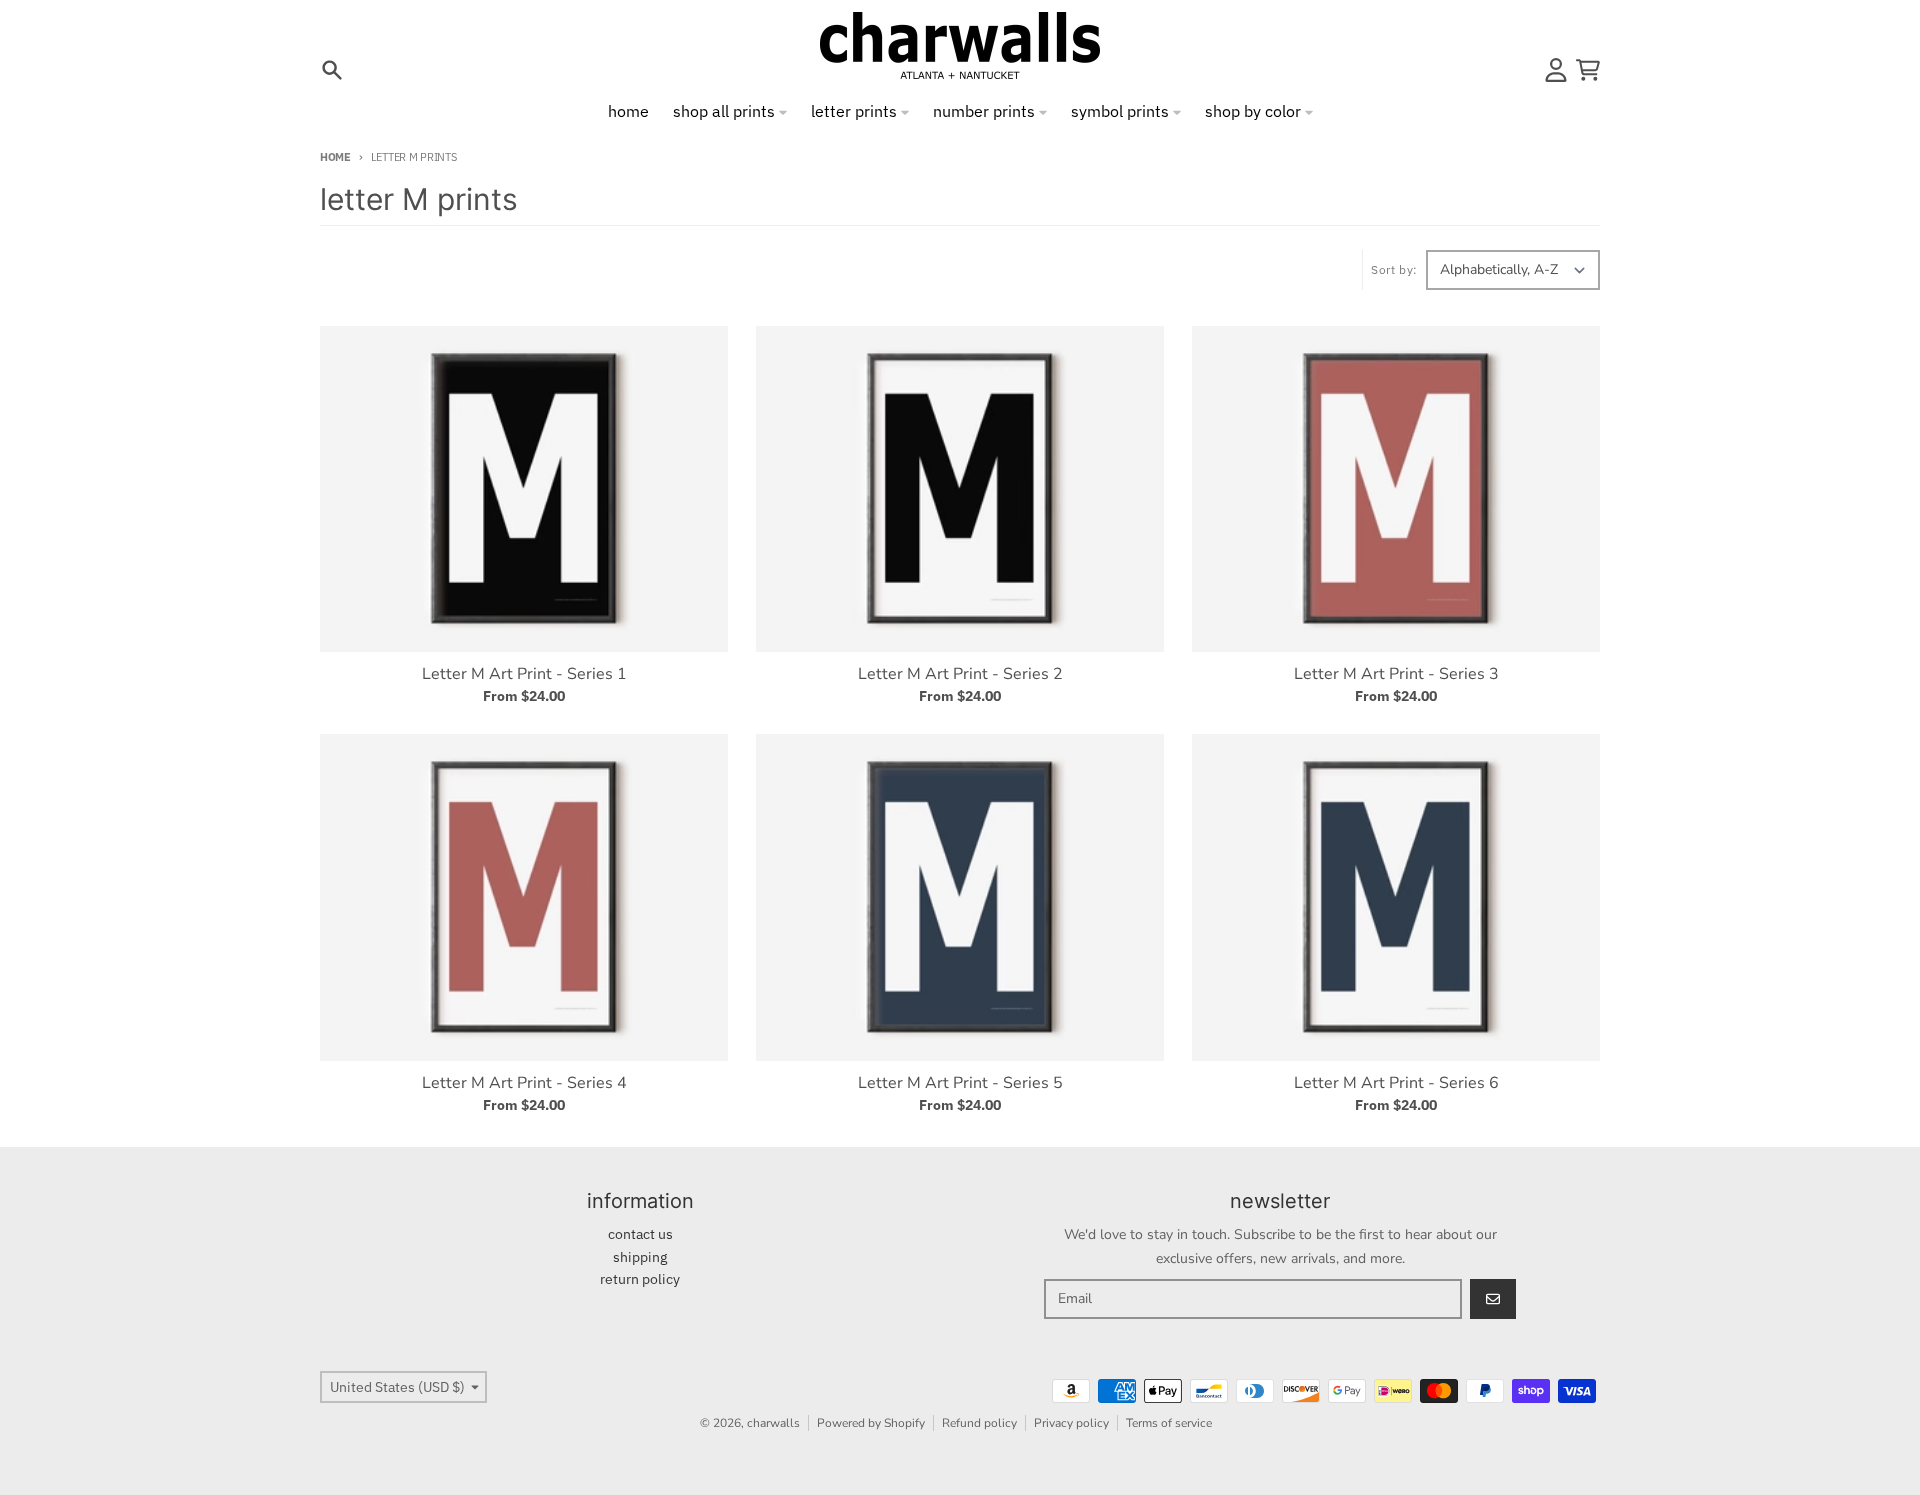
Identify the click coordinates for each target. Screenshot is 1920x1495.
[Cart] (1588, 70)
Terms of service (1169, 1423)
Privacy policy (1071, 1423)
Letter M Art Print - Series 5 (960, 1083)
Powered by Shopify (871, 1423)
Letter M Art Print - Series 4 (524, 1083)
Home (335, 157)
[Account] (1556, 70)
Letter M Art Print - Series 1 (524, 674)
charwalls (773, 1423)
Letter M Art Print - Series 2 (960, 674)
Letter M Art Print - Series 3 (1396, 674)
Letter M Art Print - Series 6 (1396, 1083)
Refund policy (979, 1423)
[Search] (332, 70)
